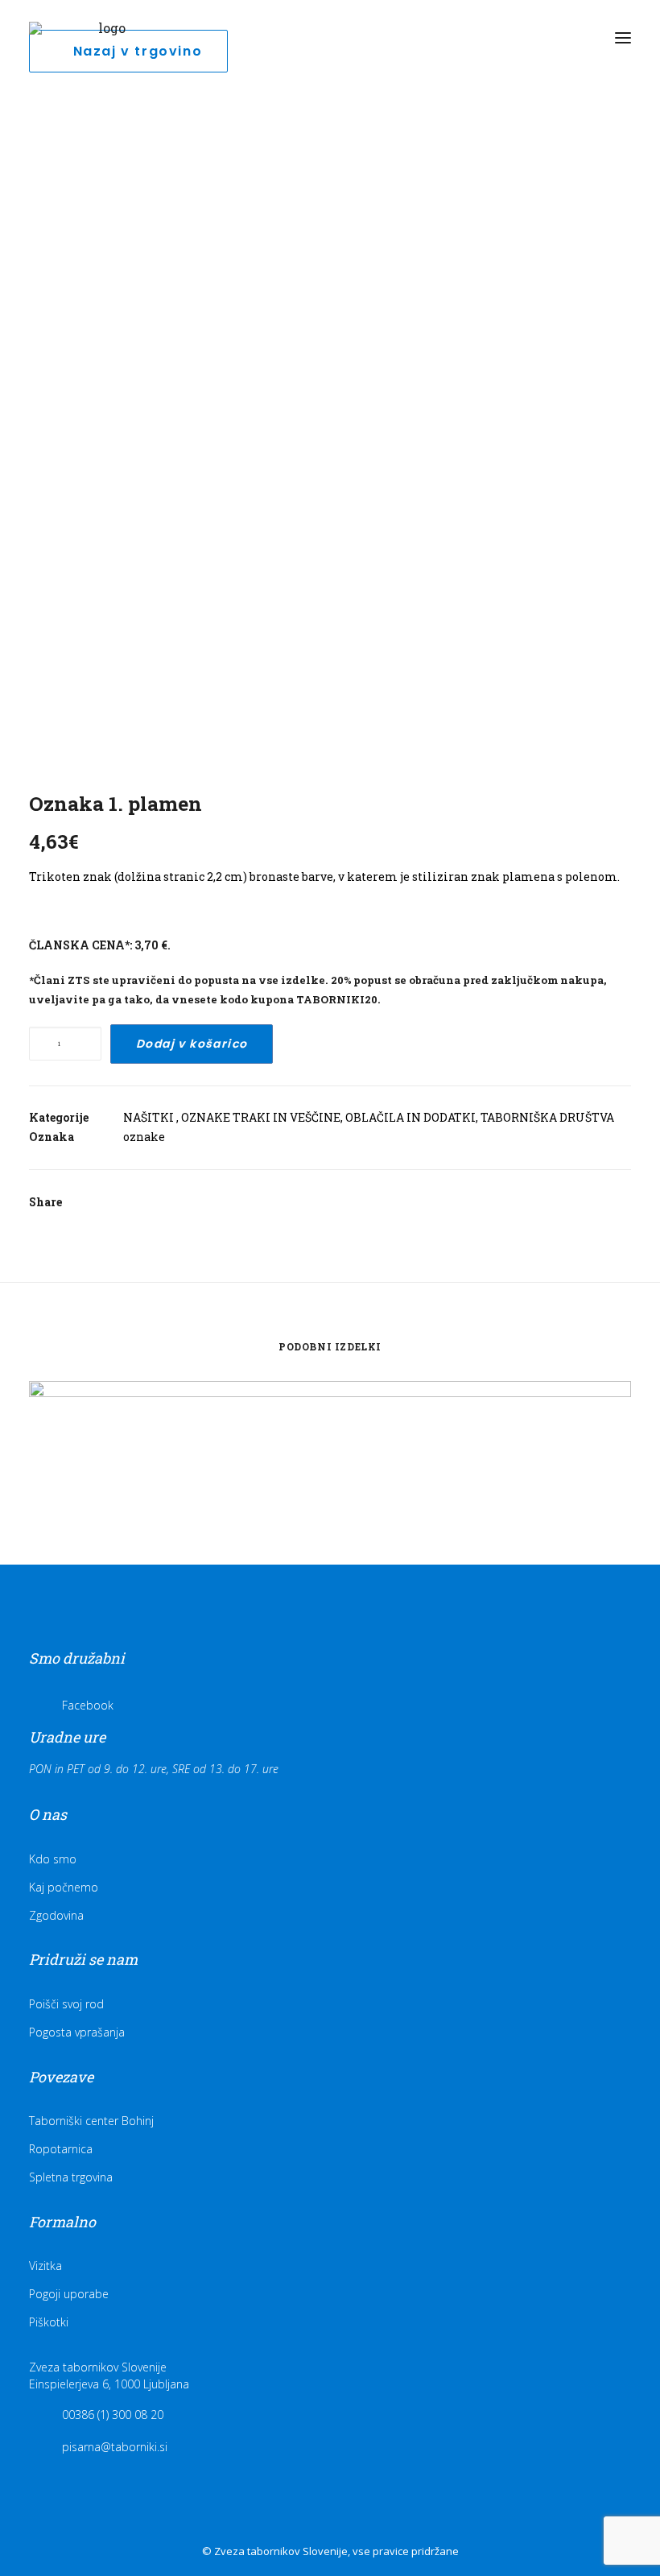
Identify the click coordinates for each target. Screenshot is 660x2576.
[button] (623, 38)
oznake (144, 1137)
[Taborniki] (105, 38)
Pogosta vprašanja (77, 2032)
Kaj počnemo (64, 1887)
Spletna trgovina (71, 2177)
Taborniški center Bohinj (91, 2121)
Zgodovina (56, 1915)
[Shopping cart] (575, 38)
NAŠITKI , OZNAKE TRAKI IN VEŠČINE (232, 1117)
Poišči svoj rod (66, 2004)
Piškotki (49, 2322)
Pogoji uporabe (69, 2294)
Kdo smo (53, 1859)
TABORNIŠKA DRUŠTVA (547, 1117)
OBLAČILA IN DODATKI (410, 1117)
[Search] (550, 38)
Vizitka (45, 2266)
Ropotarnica (61, 2149)
